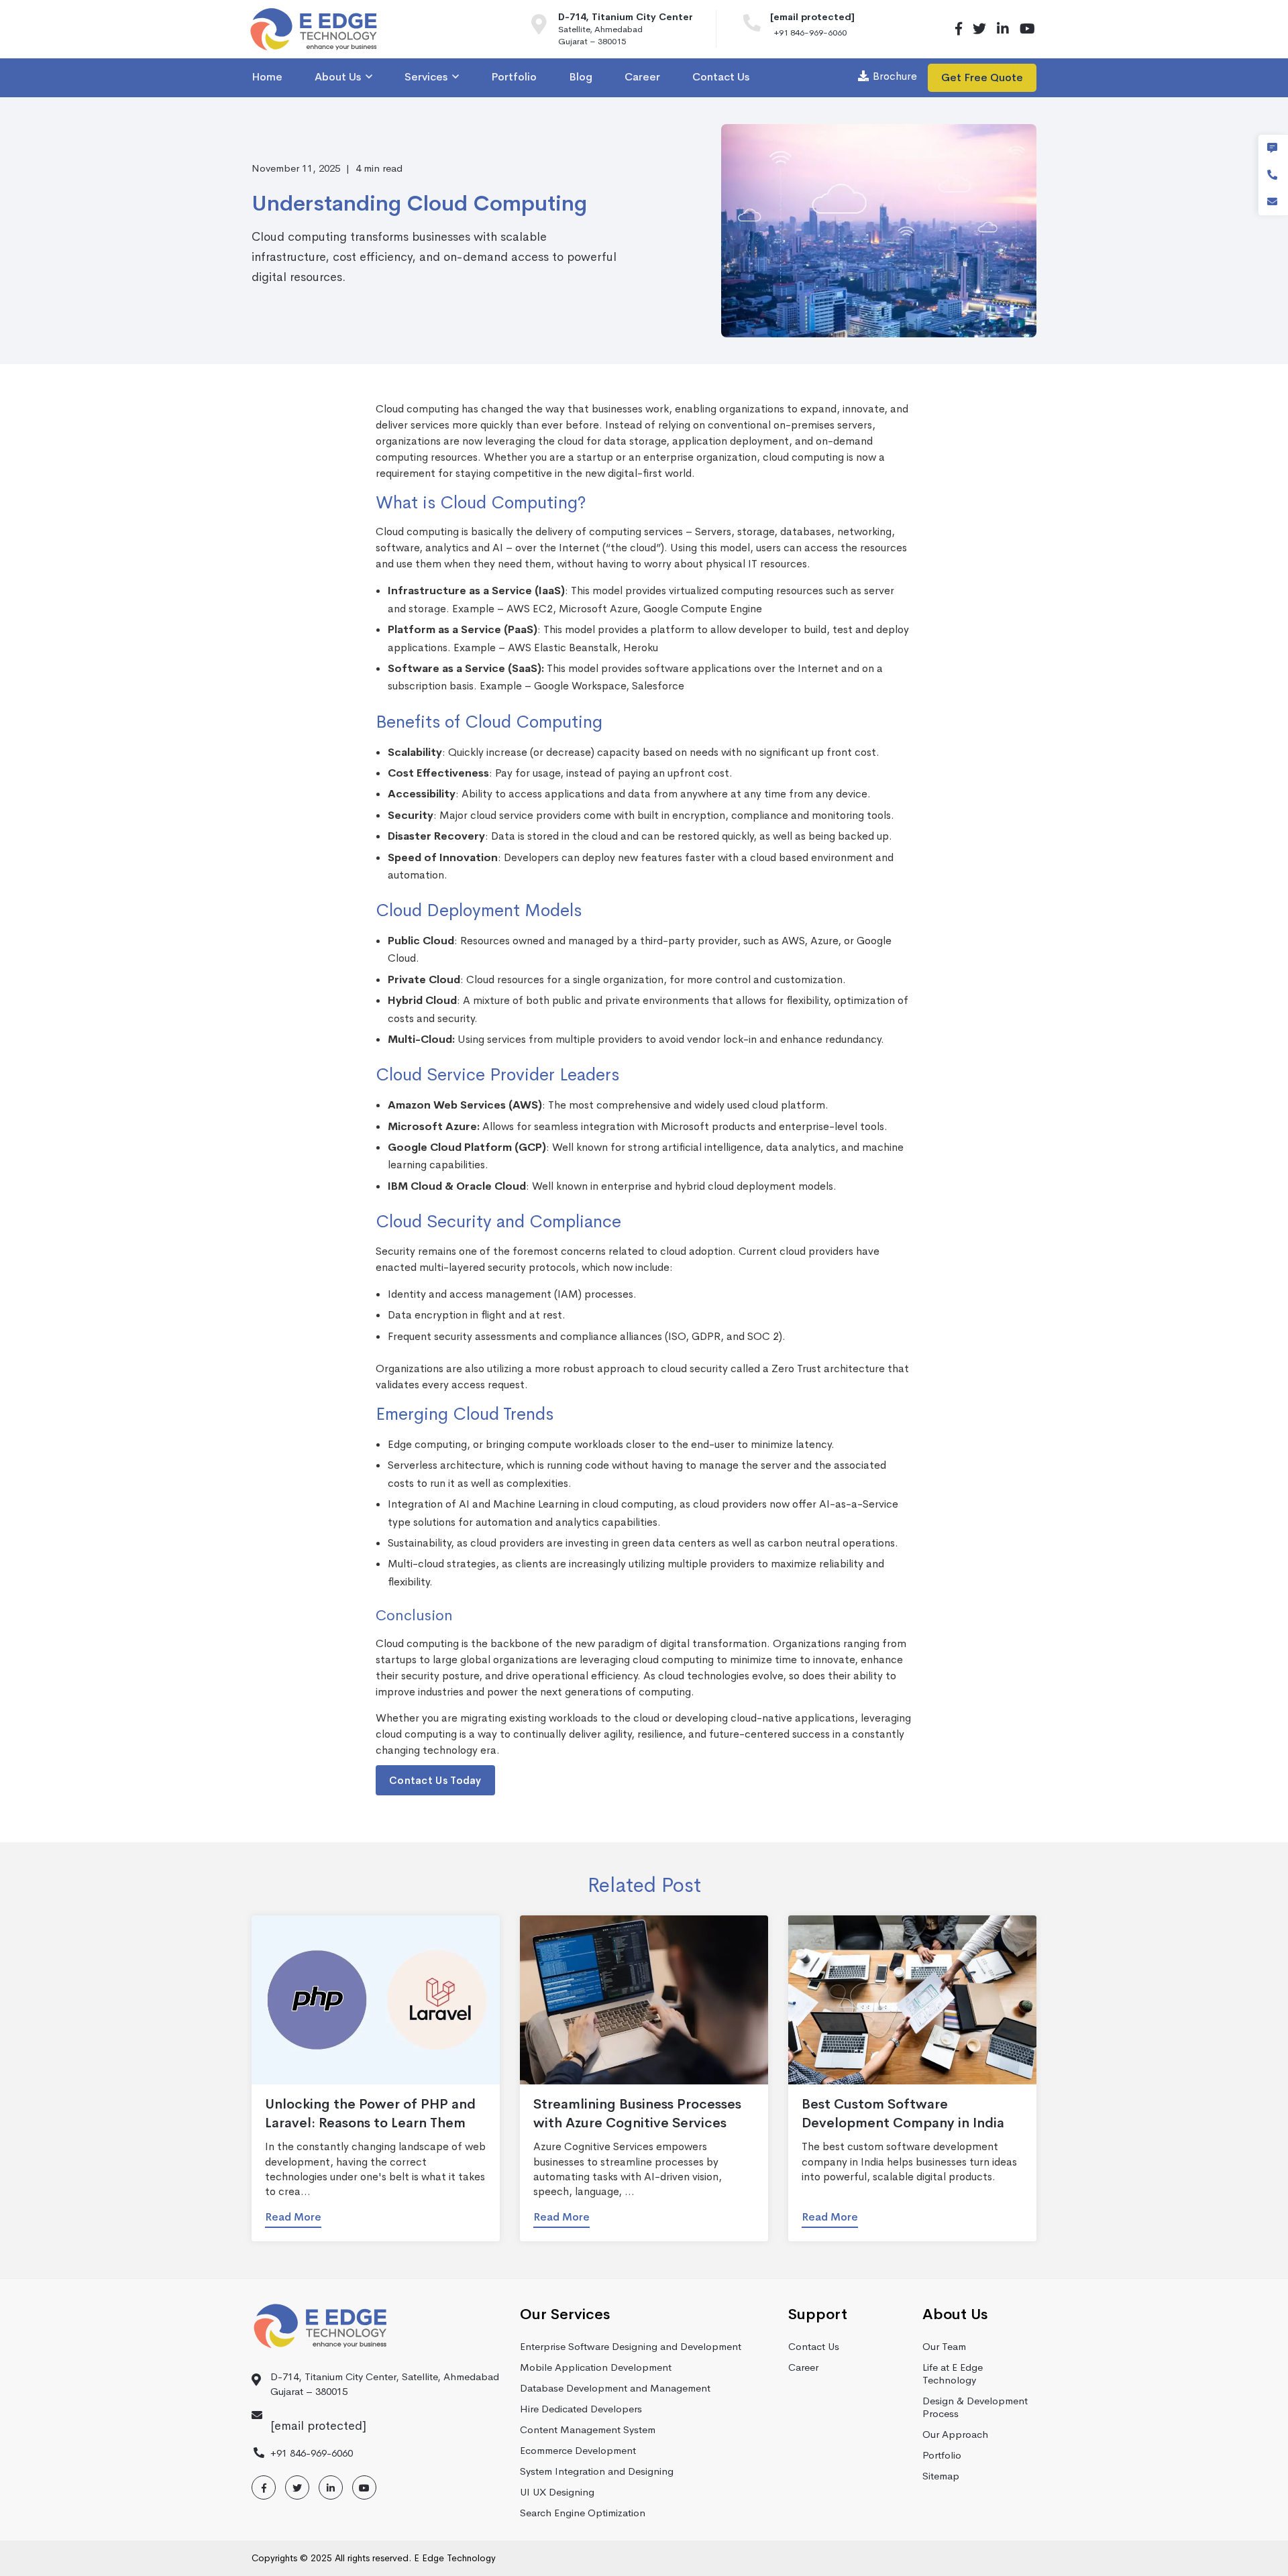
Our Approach (955, 2434)
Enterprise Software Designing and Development (631, 2346)
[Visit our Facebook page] (959, 29)
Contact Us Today (435, 1780)
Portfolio (942, 2455)
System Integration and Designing (597, 2471)
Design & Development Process (975, 2407)
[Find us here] (545, 29)
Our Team (944, 2346)
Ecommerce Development (578, 2450)
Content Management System (588, 2429)
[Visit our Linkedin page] (1003, 29)
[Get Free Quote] (1272, 148)
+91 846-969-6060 (810, 33)
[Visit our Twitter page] (979, 29)
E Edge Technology (455, 2558)
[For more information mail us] (1272, 202)
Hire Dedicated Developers (581, 2409)
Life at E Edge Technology (953, 2373)
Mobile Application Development (596, 2367)
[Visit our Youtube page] (1025, 29)
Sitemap (941, 2476)
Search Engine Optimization (583, 2513)
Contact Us (814, 2346)
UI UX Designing (557, 2492)
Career (803, 2367)
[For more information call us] (757, 26)
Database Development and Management (615, 2388)
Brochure (895, 76)
